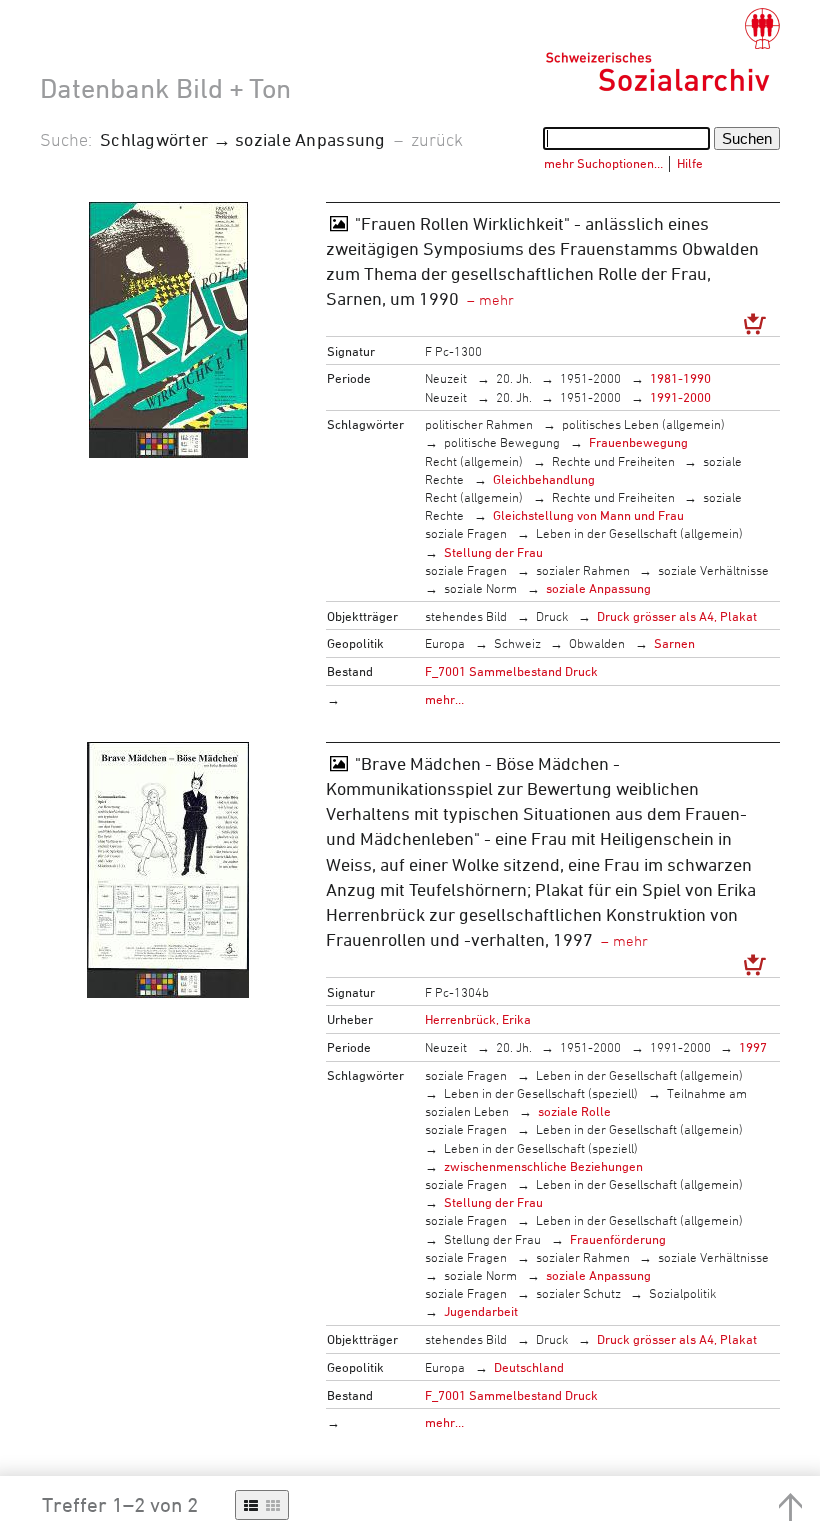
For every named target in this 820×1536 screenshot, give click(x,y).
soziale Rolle (574, 1111)
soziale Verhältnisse (713, 570)
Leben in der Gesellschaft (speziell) (541, 1093)
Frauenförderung (618, 1239)
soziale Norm (480, 588)
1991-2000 (680, 397)
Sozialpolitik (683, 1293)
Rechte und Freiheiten (613, 461)
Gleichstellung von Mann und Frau (588, 515)
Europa (445, 643)
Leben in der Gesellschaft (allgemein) (639, 533)
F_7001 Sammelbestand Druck (511, 671)
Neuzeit (446, 378)
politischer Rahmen (479, 424)
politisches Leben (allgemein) (643, 424)
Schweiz (517, 643)
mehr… (444, 699)
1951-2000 (590, 378)
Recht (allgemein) (474, 461)
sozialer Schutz (578, 1293)
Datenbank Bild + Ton (165, 88)
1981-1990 (680, 378)
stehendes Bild (466, 616)
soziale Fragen (466, 533)
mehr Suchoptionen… (603, 163)
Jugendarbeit (481, 1311)
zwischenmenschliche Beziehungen (543, 1166)
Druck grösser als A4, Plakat (677, 616)
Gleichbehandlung (544, 479)
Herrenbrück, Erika (478, 1019)
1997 (753, 1047)
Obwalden (597, 643)
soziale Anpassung (598, 588)
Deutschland (529, 1367)
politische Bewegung (502, 442)
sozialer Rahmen (583, 570)
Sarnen (674, 643)
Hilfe (690, 163)
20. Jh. (514, 378)
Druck (552, 616)
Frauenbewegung (638, 442)
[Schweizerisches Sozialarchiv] (662, 50)
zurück (437, 139)
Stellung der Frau (493, 552)
